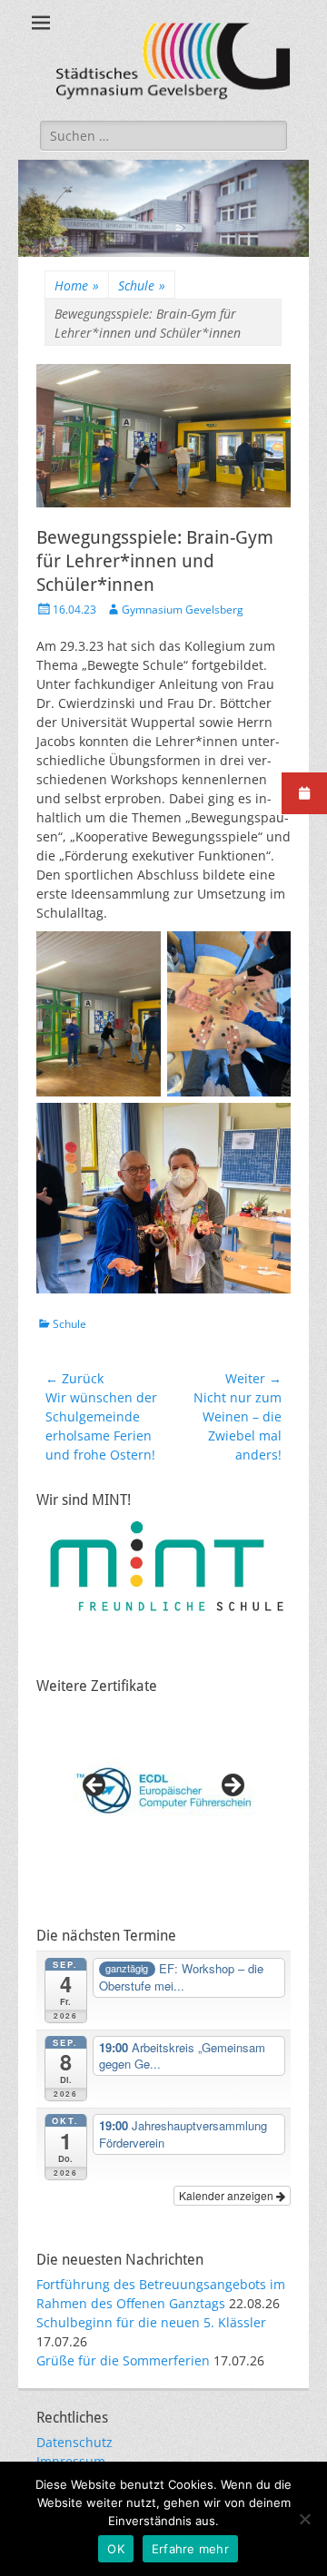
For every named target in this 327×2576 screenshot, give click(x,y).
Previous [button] (95, 1786)
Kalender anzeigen (228, 2195)
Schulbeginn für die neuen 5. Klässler (151, 2322)
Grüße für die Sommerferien (123, 2360)
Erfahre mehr (190, 2549)
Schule (142, 285)
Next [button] (232, 1786)
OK (116, 2549)
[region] (163, 1791)
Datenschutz (74, 2442)
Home (77, 285)
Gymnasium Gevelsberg (183, 610)
